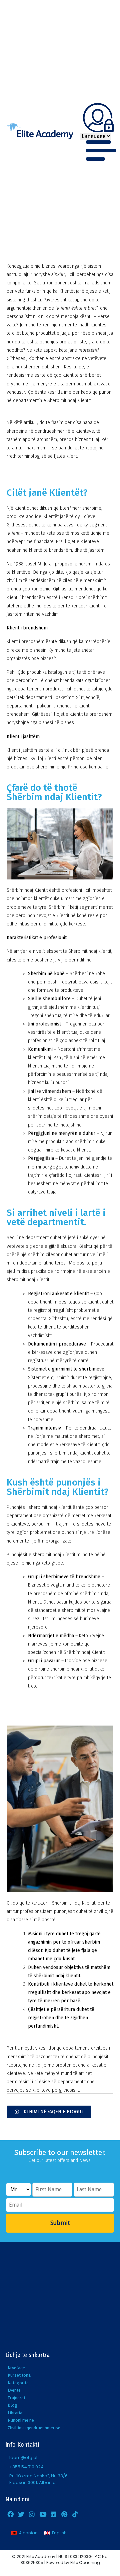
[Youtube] (43, 2514)
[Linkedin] (54, 2514)
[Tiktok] (75, 2514)
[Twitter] (21, 2514)
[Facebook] (10, 2514)
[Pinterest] (64, 2514)
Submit (60, 2223)
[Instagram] (32, 2514)
